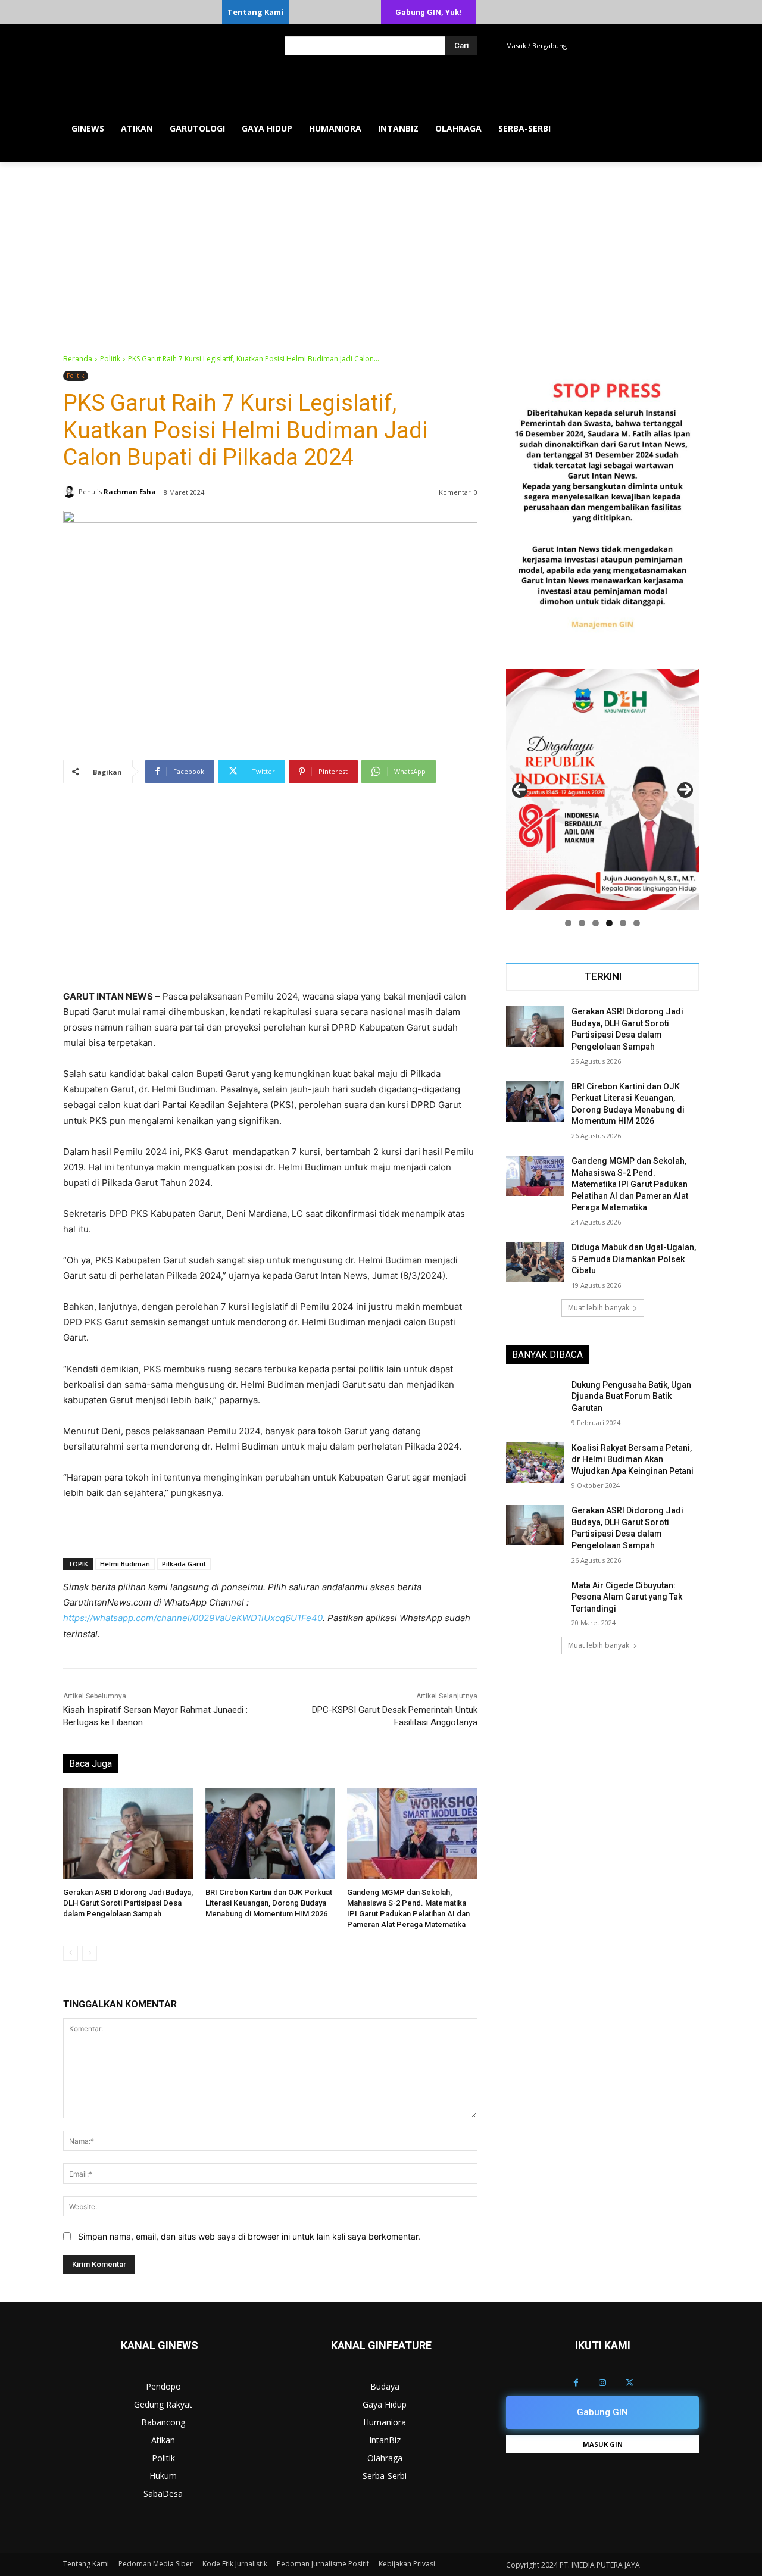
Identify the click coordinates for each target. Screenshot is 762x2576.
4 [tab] (609, 923)
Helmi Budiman (125, 1564)
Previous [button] (520, 790)
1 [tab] (568, 923)
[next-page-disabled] (90, 1953)
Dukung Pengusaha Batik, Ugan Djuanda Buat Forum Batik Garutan (631, 1396)
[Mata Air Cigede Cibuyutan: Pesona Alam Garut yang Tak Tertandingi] (535, 1600)
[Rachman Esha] (71, 492)
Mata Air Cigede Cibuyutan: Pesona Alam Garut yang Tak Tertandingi (627, 1597)
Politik (110, 359)
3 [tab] (596, 923)
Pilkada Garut (184, 1564)
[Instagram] (603, 2383)
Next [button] (685, 790)
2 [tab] (582, 923)
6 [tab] (637, 923)
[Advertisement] (381, 251)
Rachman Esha (130, 491)
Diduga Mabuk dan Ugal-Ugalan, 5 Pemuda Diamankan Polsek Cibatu (634, 1259)
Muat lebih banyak (599, 1308)
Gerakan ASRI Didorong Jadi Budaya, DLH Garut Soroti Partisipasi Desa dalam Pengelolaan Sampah (128, 1903)
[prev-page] (71, 1953)
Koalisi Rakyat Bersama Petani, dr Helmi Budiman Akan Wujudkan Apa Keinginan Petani (633, 1459)
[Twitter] (630, 2383)
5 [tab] (623, 923)
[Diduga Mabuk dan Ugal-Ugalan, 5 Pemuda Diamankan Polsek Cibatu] (535, 1262)
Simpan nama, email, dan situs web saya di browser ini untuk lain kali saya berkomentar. (249, 2236)
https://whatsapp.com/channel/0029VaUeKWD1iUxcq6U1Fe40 (193, 1618)
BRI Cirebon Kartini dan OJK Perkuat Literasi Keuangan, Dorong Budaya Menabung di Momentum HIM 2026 (269, 1903)
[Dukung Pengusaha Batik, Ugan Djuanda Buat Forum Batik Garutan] (535, 1400)
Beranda (78, 359)
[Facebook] (576, 2383)
